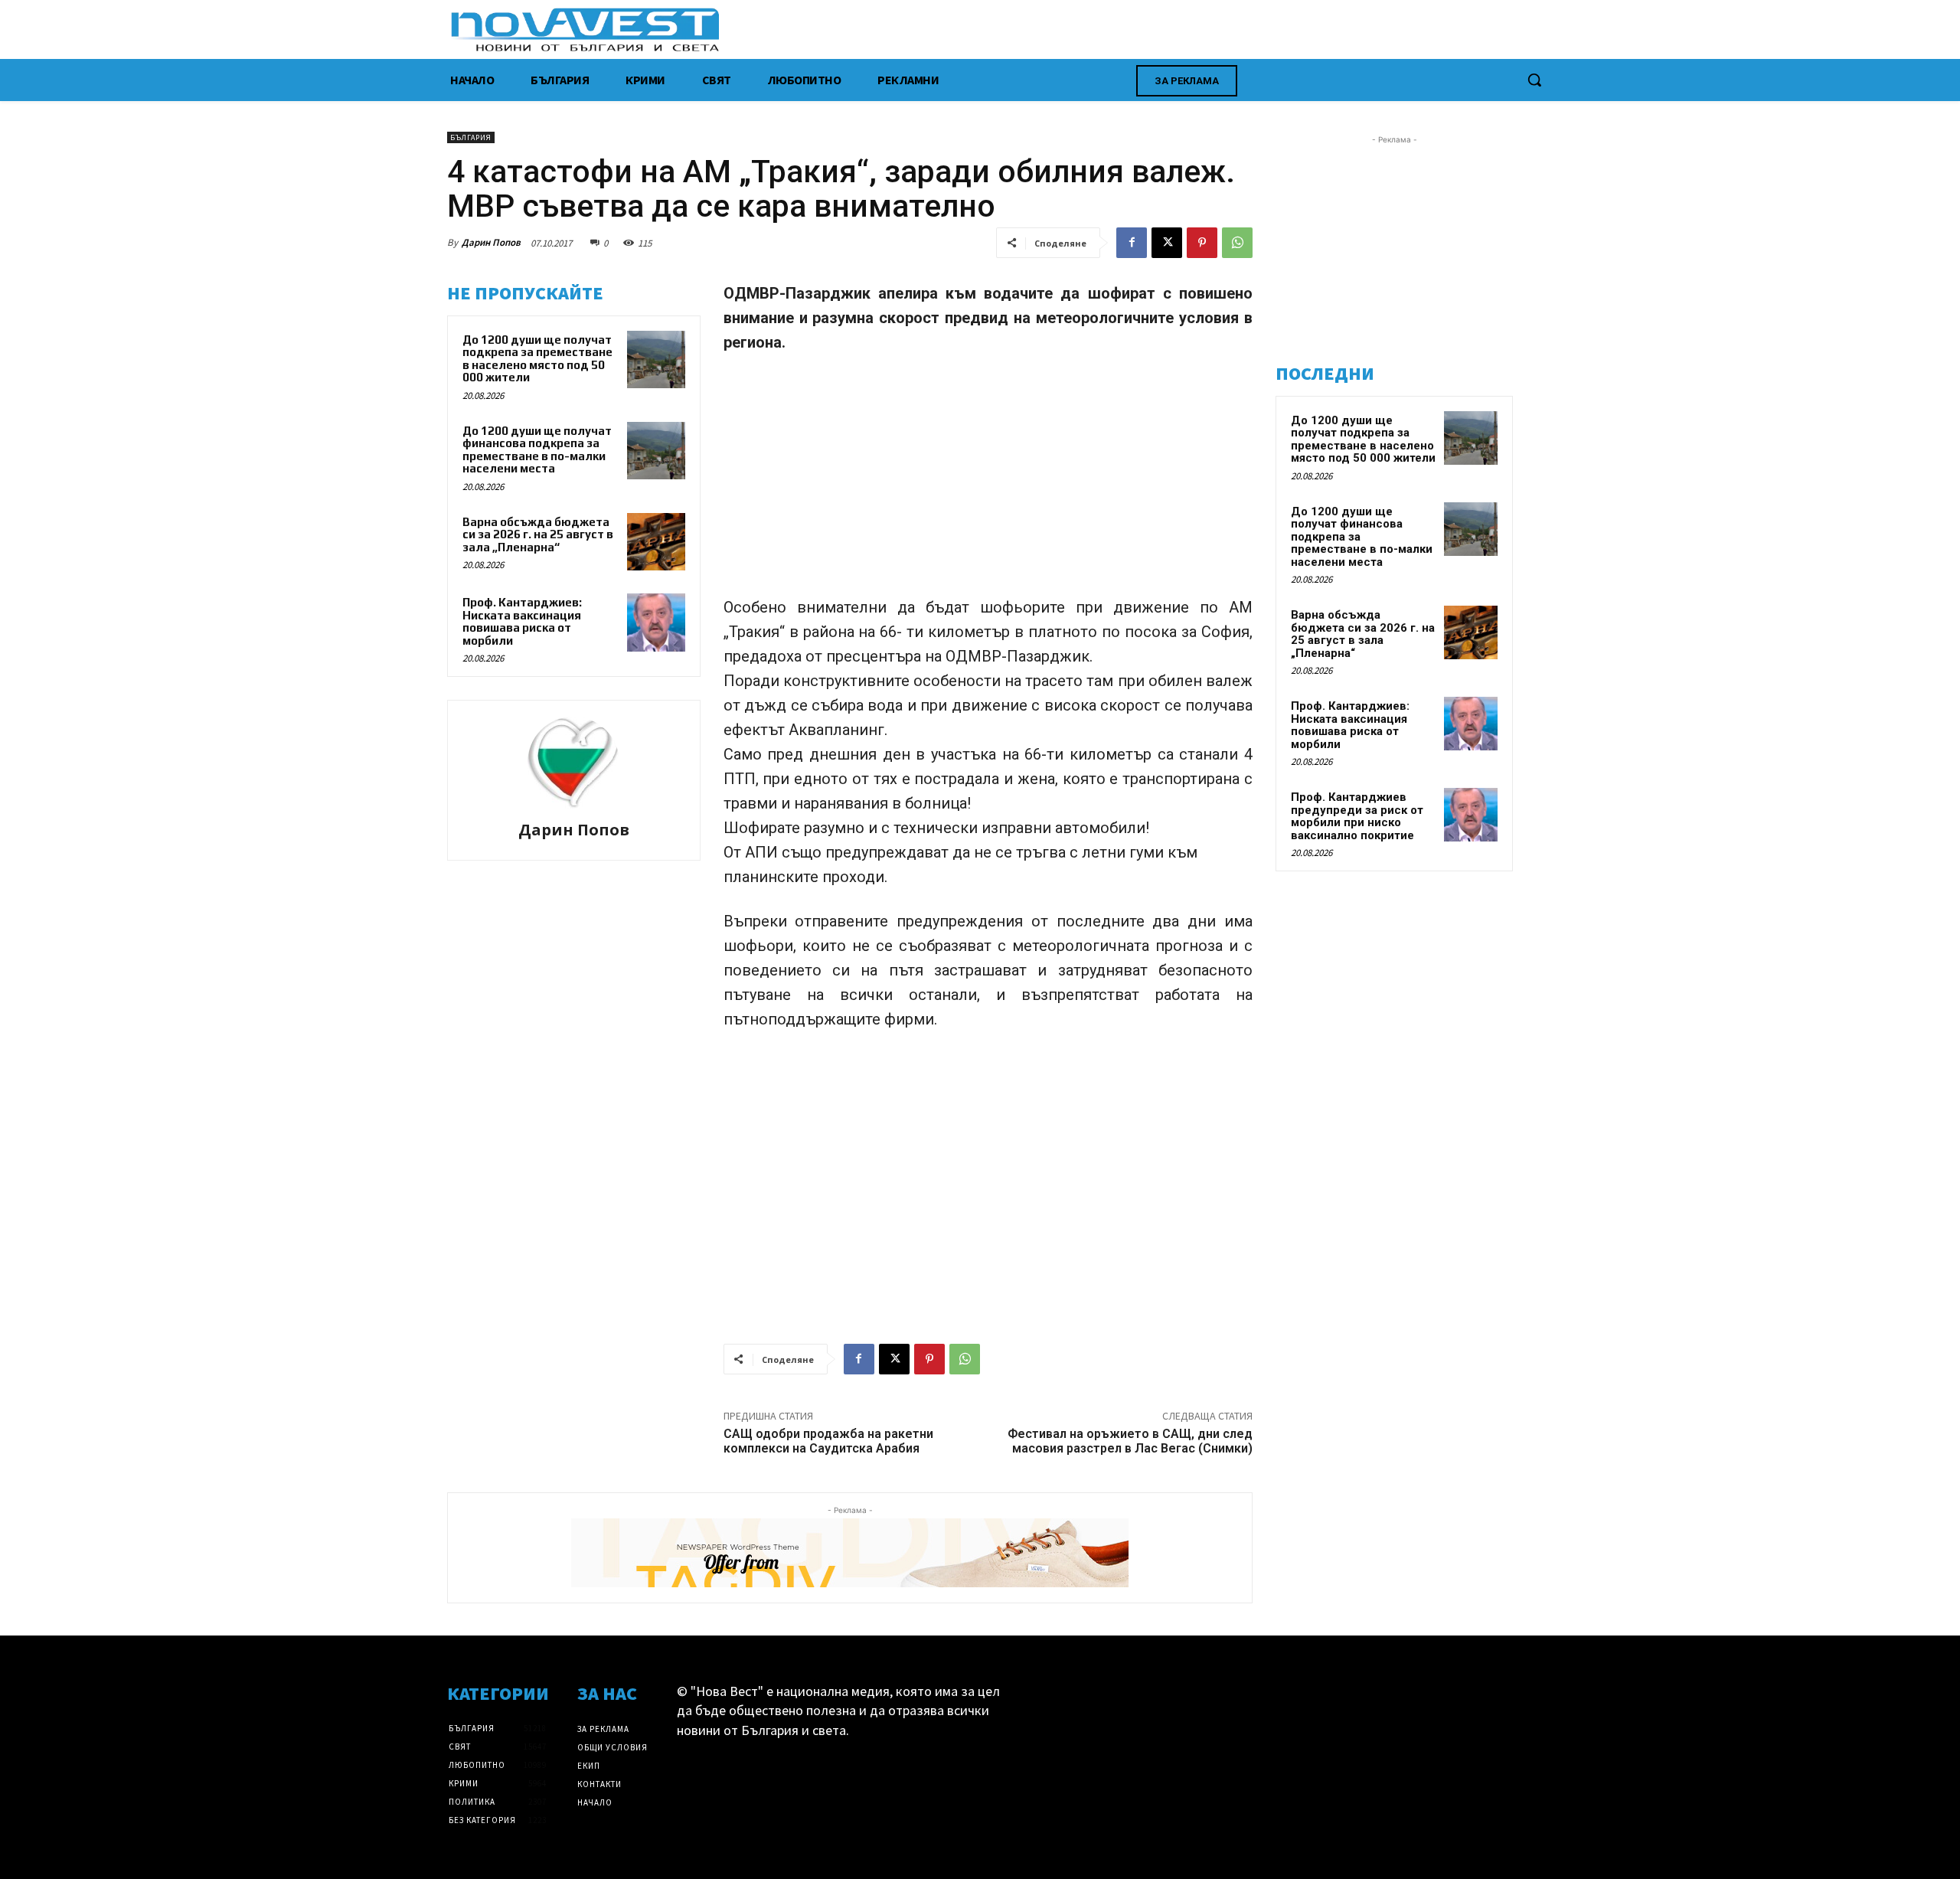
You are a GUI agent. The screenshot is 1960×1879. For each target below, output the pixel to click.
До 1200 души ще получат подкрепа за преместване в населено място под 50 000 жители (537, 359)
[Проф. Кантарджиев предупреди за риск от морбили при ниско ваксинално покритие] (1471, 815)
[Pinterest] (1202, 243)
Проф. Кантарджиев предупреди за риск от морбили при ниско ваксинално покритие (1357, 816)
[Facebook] (1132, 243)
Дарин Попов (491, 242)
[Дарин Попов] (573, 763)
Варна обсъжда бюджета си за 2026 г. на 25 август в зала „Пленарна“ (538, 534)
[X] (1167, 243)
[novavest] (1020, 29)
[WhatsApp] (1237, 243)
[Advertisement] (988, 482)
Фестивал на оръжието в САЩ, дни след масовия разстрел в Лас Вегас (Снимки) (1130, 1441)
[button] (1534, 80)
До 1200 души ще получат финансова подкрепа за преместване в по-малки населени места (537, 450)
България (471, 137)
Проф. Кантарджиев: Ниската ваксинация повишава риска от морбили (522, 621)
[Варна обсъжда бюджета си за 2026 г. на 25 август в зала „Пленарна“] (656, 542)
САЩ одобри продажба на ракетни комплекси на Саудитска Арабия (828, 1441)
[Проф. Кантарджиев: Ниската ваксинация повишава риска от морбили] (656, 623)
